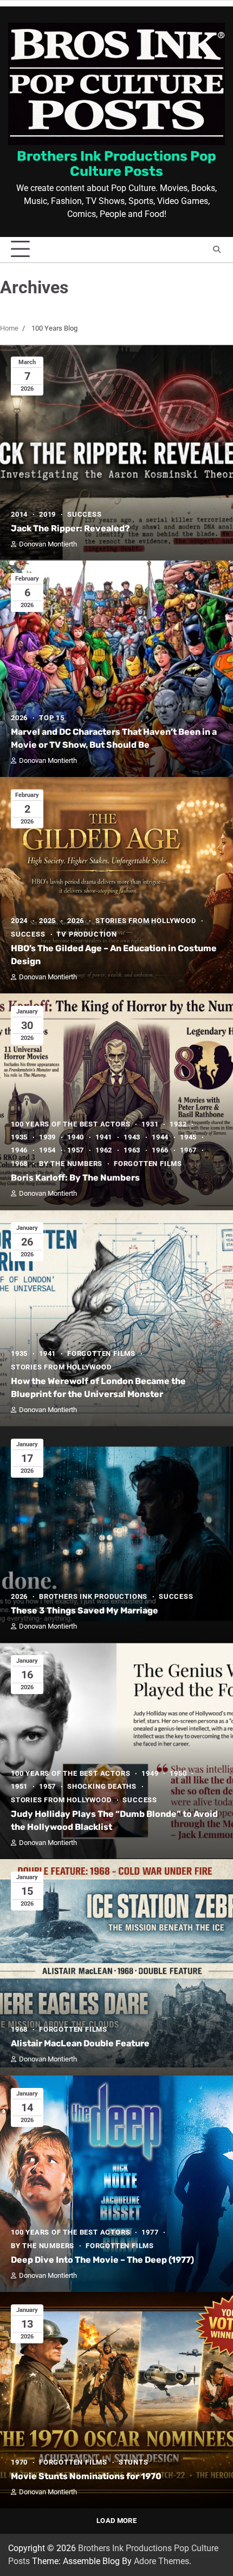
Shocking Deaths (102, 1786)
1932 (178, 1124)
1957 (76, 1150)
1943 (132, 1137)
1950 (178, 1773)
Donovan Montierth (48, 544)
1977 (150, 2232)
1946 (19, 1150)
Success (85, 514)
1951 (19, 1786)
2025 (47, 921)
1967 (188, 1150)
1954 (47, 1150)
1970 (19, 2462)
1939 (47, 1137)
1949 (150, 1773)
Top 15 (52, 718)
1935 (19, 1137)
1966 (160, 1150)
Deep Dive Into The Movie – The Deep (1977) (102, 2260)
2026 (19, 718)
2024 (19, 921)
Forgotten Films (148, 1164)
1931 (150, 1124)
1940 (76, 1137)
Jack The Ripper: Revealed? (70, 528)
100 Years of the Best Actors (70, 1124)
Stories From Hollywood (146, 921)
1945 (188, 1137)
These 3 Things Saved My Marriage (85, 1610)
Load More (116, 2521)
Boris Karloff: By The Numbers (75, 1178)
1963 (132, 1150)
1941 (104, 1137)
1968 (19, 1164)
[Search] (217, 249)
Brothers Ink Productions (93, 1596)
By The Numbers (71, 1164)
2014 (19, 514)
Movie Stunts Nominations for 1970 (86, 2476)
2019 (47, 514)
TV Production (86, 934)
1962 (104, 1150)
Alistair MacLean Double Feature (80, 2043)
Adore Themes (161, 2561)
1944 (160, 1137)
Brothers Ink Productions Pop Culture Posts (116, 163)
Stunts (134, 2462)
